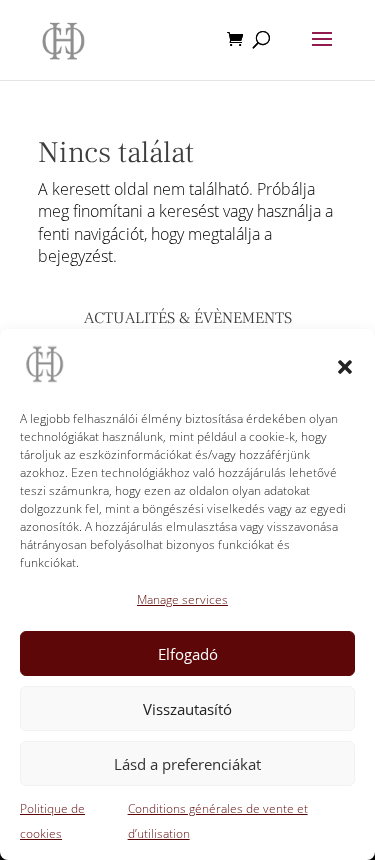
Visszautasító (187, 709)
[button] (345, 367)
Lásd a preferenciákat (187, 764)
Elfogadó (188, 654)
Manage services (182, 599)
